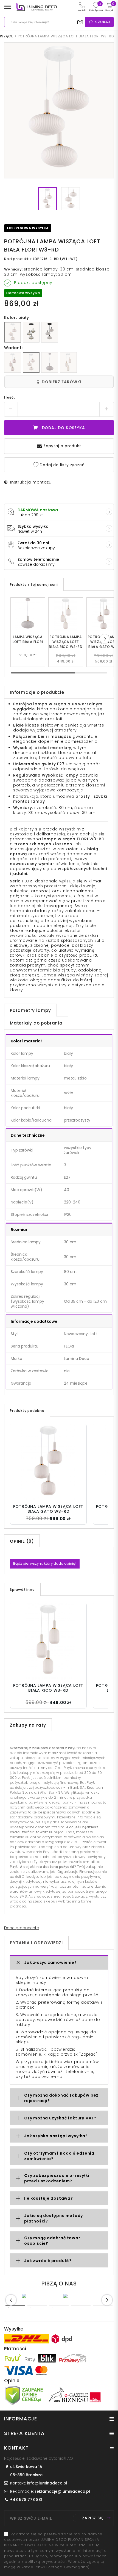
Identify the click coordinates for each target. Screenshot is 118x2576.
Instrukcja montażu (31, 482)
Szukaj (103, 22)
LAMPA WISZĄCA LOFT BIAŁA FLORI (28, 639)
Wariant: (13, 348)
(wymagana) (56, 2551)
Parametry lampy (30, 1010)
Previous (11, 2300)
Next (107, 2300)
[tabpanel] (38, 2296)
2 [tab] (37, 2305)
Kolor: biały (17, 317)
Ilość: (10, 397)
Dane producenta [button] (22, 1928)
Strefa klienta (24, 2433)
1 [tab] (15, 2305)
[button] (105, 639)
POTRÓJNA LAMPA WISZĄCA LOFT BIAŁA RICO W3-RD (66, 642)
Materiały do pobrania (36, 1023)
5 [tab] (103, 2305)
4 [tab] (81, 2305)
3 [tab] (59, 2305)
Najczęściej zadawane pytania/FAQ (39, 2458)
